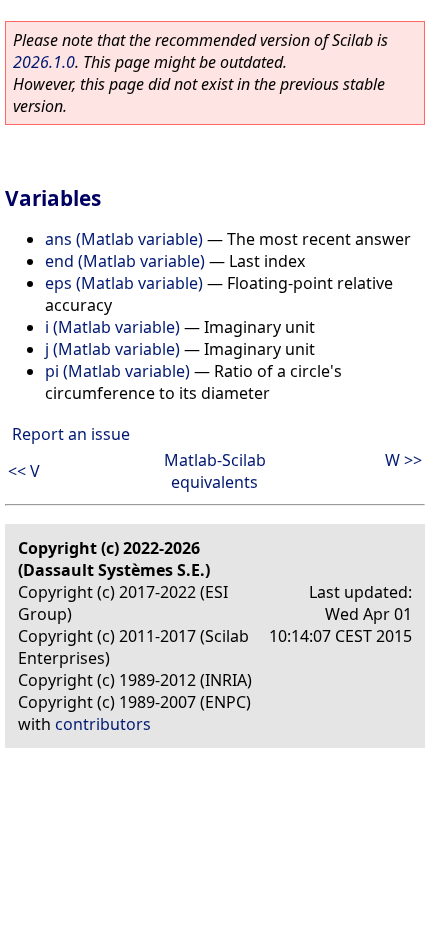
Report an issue (71, 434)
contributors (103, 724)
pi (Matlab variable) (117, 371)
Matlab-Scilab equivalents (215, 471)
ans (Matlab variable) (124, 239)
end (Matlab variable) (125, 261)
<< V (24, 471)
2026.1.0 (44, 62)
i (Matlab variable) (112, 327)
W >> (403, 460)
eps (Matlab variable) (124, 283)
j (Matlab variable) (112, 349)
